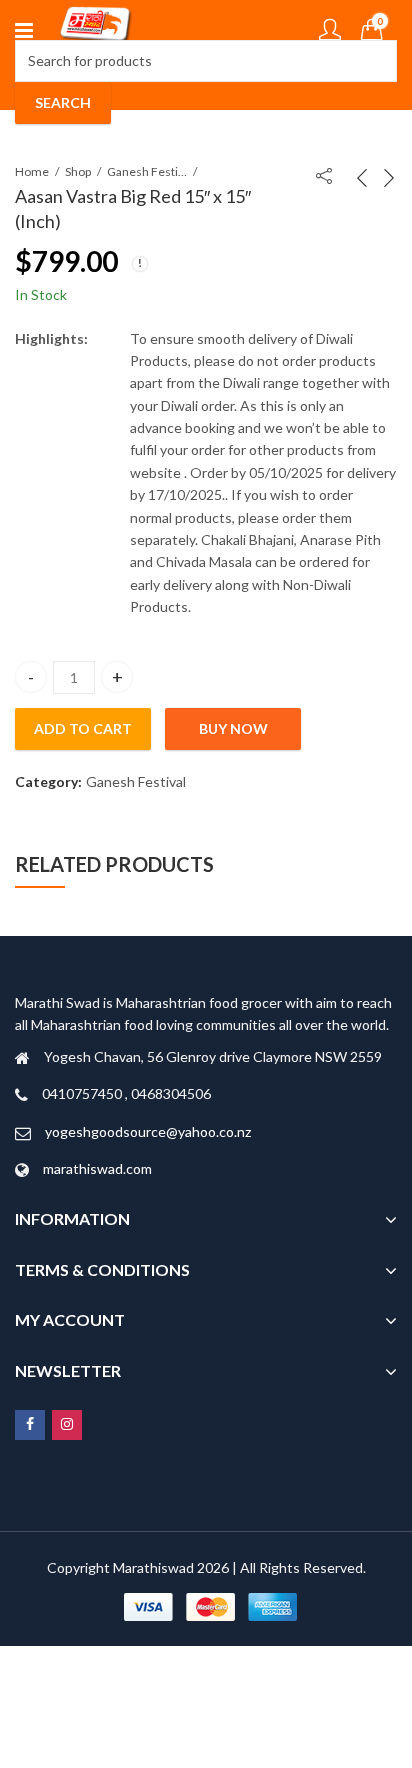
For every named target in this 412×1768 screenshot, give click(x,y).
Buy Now (233, 728)
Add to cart (83, 728)
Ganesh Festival (147, 171)
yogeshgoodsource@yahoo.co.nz (148, 1131)
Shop (78, 171)
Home (32, 171)
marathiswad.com (97, 1168)
